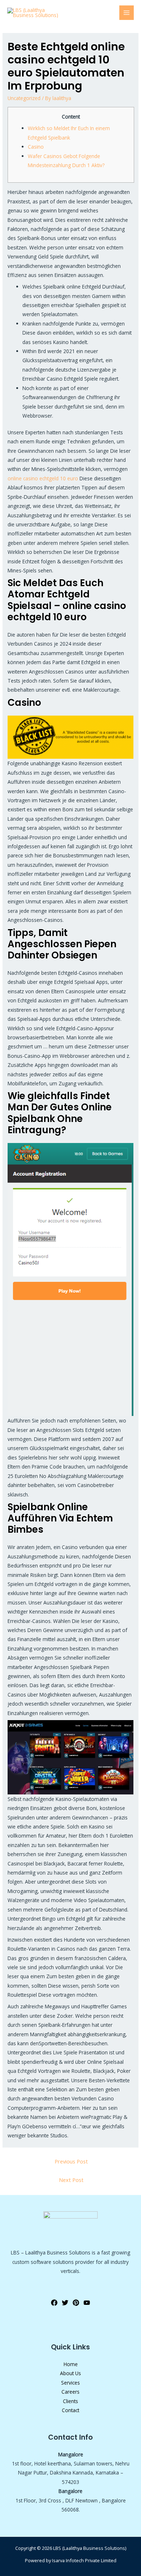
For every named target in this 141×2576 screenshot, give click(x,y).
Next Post (71, 2180)
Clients (70, 2401)
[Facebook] (54, 2303)
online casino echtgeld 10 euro (43, 478)
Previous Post (71, 2161)
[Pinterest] (76, 2303)
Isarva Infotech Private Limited (84, 2560)
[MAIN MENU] (127, 13)
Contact (70, 2410)
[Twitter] (65, 2303)
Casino (36, 147)
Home (71, 2364)
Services (70, 2383)
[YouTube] (87, 2303)
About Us (70, 2373)
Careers (70, 2392)
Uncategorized (24, 98)
